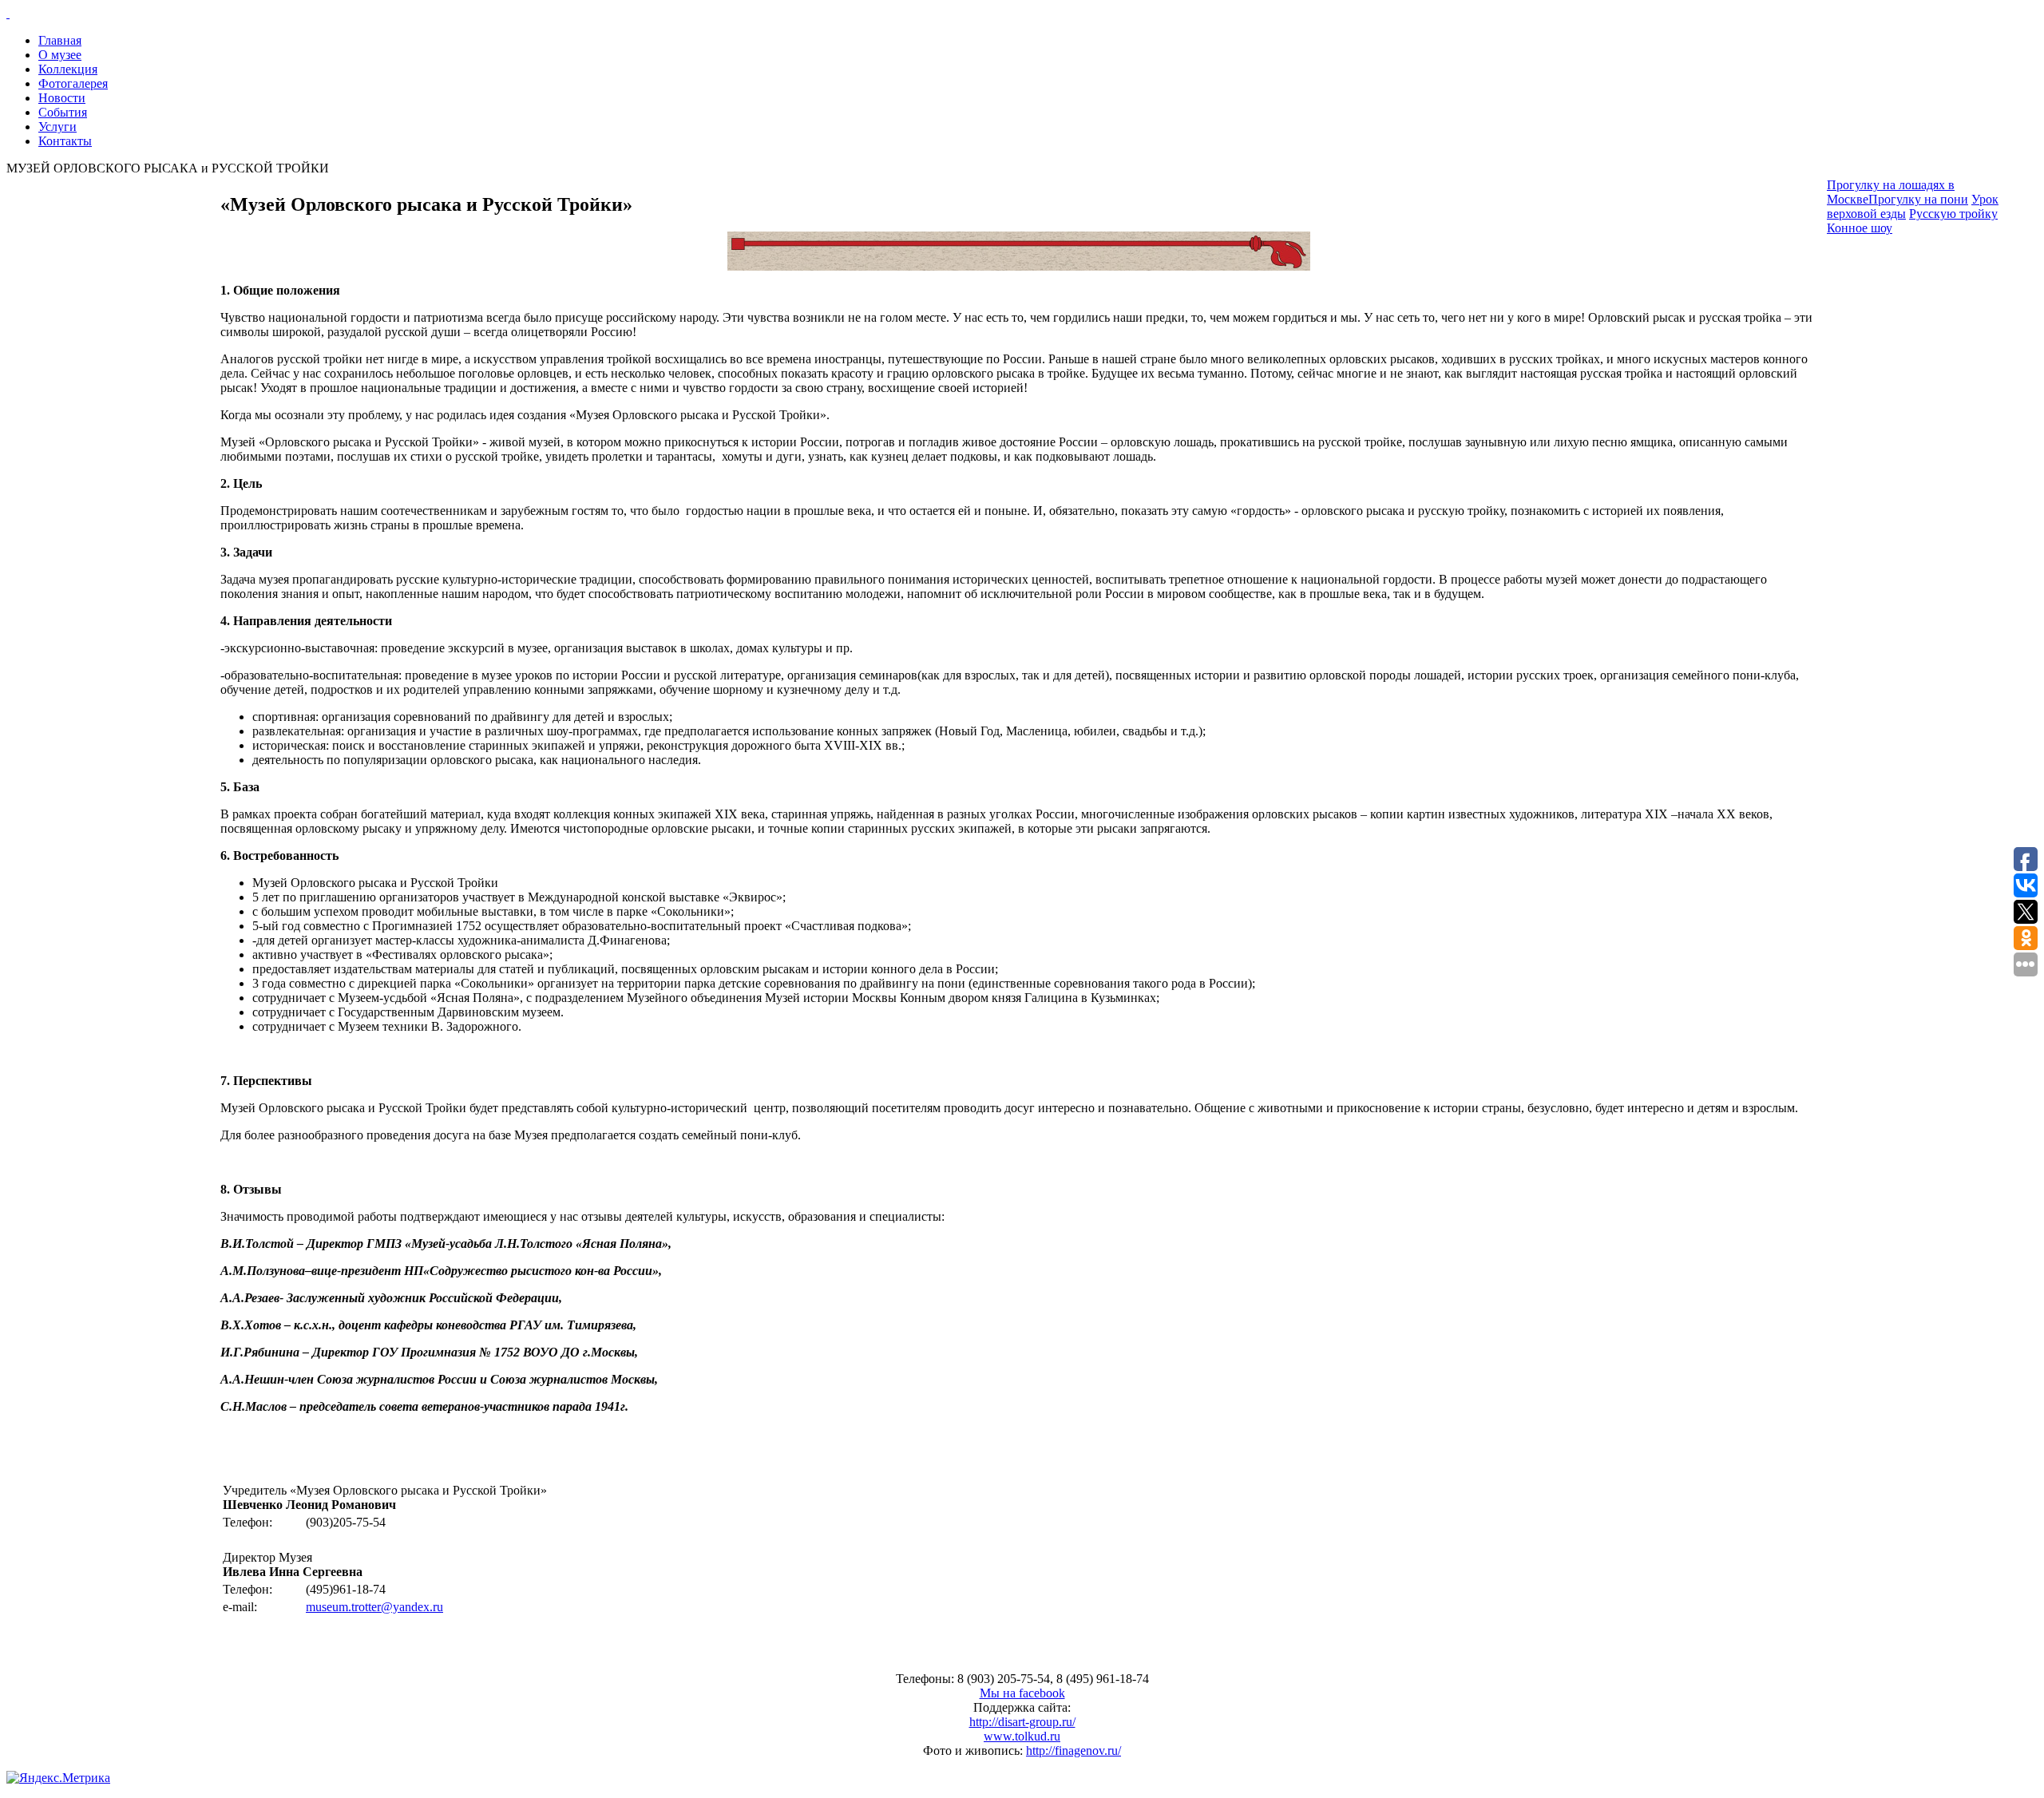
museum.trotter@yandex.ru (374, 1607)
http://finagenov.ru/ (1073, 1750)
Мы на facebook (1022, 1693)
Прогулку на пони (1918, 199)
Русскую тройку (1953, 214)
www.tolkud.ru (1022, 1736)
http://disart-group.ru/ (1022, 1722)
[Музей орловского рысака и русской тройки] (1022, 14)
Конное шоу (1860, 228)
